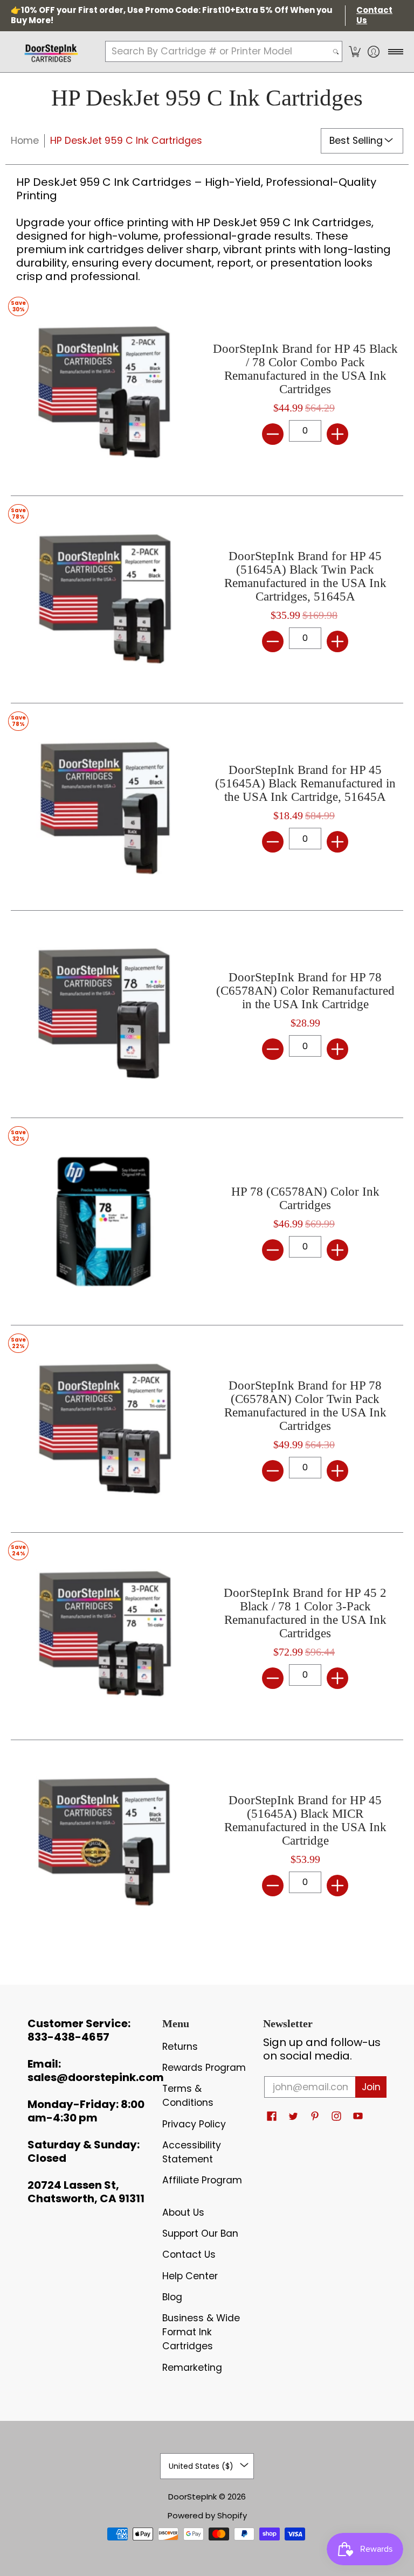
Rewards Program (204, 2068)
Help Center (190, 2276)
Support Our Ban (200, 2233)
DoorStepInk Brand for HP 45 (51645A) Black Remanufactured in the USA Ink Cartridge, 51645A (305, 783)
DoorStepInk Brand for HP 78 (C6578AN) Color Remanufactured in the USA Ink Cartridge (305, 991)
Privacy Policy (194, 2124)
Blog (172, 2297)
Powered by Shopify (207, 2515)
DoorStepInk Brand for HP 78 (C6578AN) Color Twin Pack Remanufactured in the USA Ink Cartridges (305, 1406)
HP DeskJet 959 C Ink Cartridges (126, 141)
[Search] (336, 51)
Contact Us (189, 2254)
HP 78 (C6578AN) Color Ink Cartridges (305, 1198)
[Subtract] (273, 434)
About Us (183, 2212)
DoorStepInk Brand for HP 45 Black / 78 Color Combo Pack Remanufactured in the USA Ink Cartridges (305, 369)
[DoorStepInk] (51, 52)
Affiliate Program (202, 2180)
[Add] (337, 434)
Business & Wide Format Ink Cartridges (201, 2332)
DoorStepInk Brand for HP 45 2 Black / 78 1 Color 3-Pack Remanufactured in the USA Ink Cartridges (305, 1613)
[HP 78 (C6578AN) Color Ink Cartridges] (103, 1221)
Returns (180, 2047)
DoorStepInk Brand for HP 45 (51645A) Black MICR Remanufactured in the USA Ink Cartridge (305, 1820)
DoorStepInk (192, 2497)
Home (25, 141)
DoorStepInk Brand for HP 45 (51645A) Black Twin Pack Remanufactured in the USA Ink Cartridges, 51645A (305, 576)
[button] (354, 52)
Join (371, 2087)
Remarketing (192, 2368)
